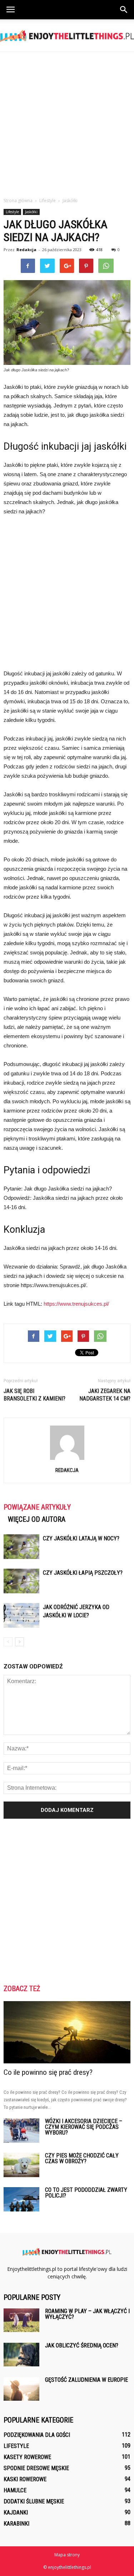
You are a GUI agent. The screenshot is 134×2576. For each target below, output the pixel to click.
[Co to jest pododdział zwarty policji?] (21, 2199)
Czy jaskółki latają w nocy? (81, 1538)
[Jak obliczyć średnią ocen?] (21, 2355)
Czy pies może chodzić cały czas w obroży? (82, 2158)
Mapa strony (67, 2555)
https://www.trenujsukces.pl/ (76, 1304)
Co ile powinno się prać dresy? (48, 2072)
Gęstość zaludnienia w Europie (86, 2380)
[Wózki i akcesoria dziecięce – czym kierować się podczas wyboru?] (21, 2131)
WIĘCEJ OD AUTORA (37, 1519)
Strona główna (18, 201)
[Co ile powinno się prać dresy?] (67, 2032)
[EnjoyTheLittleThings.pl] (67, 36)
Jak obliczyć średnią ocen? (82, 2345)
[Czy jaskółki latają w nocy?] (21, 1547)
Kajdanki (16, 2513)
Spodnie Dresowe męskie (36, 2468)
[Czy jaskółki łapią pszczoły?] (21, 1581)
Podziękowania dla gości (37, 2435)
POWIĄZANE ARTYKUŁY (37, 1507)
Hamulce (15, 2490)
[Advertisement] (67, 123)
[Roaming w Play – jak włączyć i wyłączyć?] (21, 2320)
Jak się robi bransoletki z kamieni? (34, 1395)
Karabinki (16, 2524)
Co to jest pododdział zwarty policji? (86, 2193)
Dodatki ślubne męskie (34, 2501)
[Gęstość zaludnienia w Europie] (21, 2389)
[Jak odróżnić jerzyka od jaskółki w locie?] (21, 1615)
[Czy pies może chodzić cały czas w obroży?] (21, 2165)
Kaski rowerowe (25, 2479)
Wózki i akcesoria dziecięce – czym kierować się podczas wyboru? (84, 2127)
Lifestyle (12, 212)
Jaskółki (31, 212)
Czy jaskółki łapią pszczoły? (83, 1573)
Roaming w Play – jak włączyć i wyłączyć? (87, 2314)
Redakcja (26, 250)
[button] (124, 10)
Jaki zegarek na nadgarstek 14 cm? (105, 1395)
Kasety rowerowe (27, 2457)
